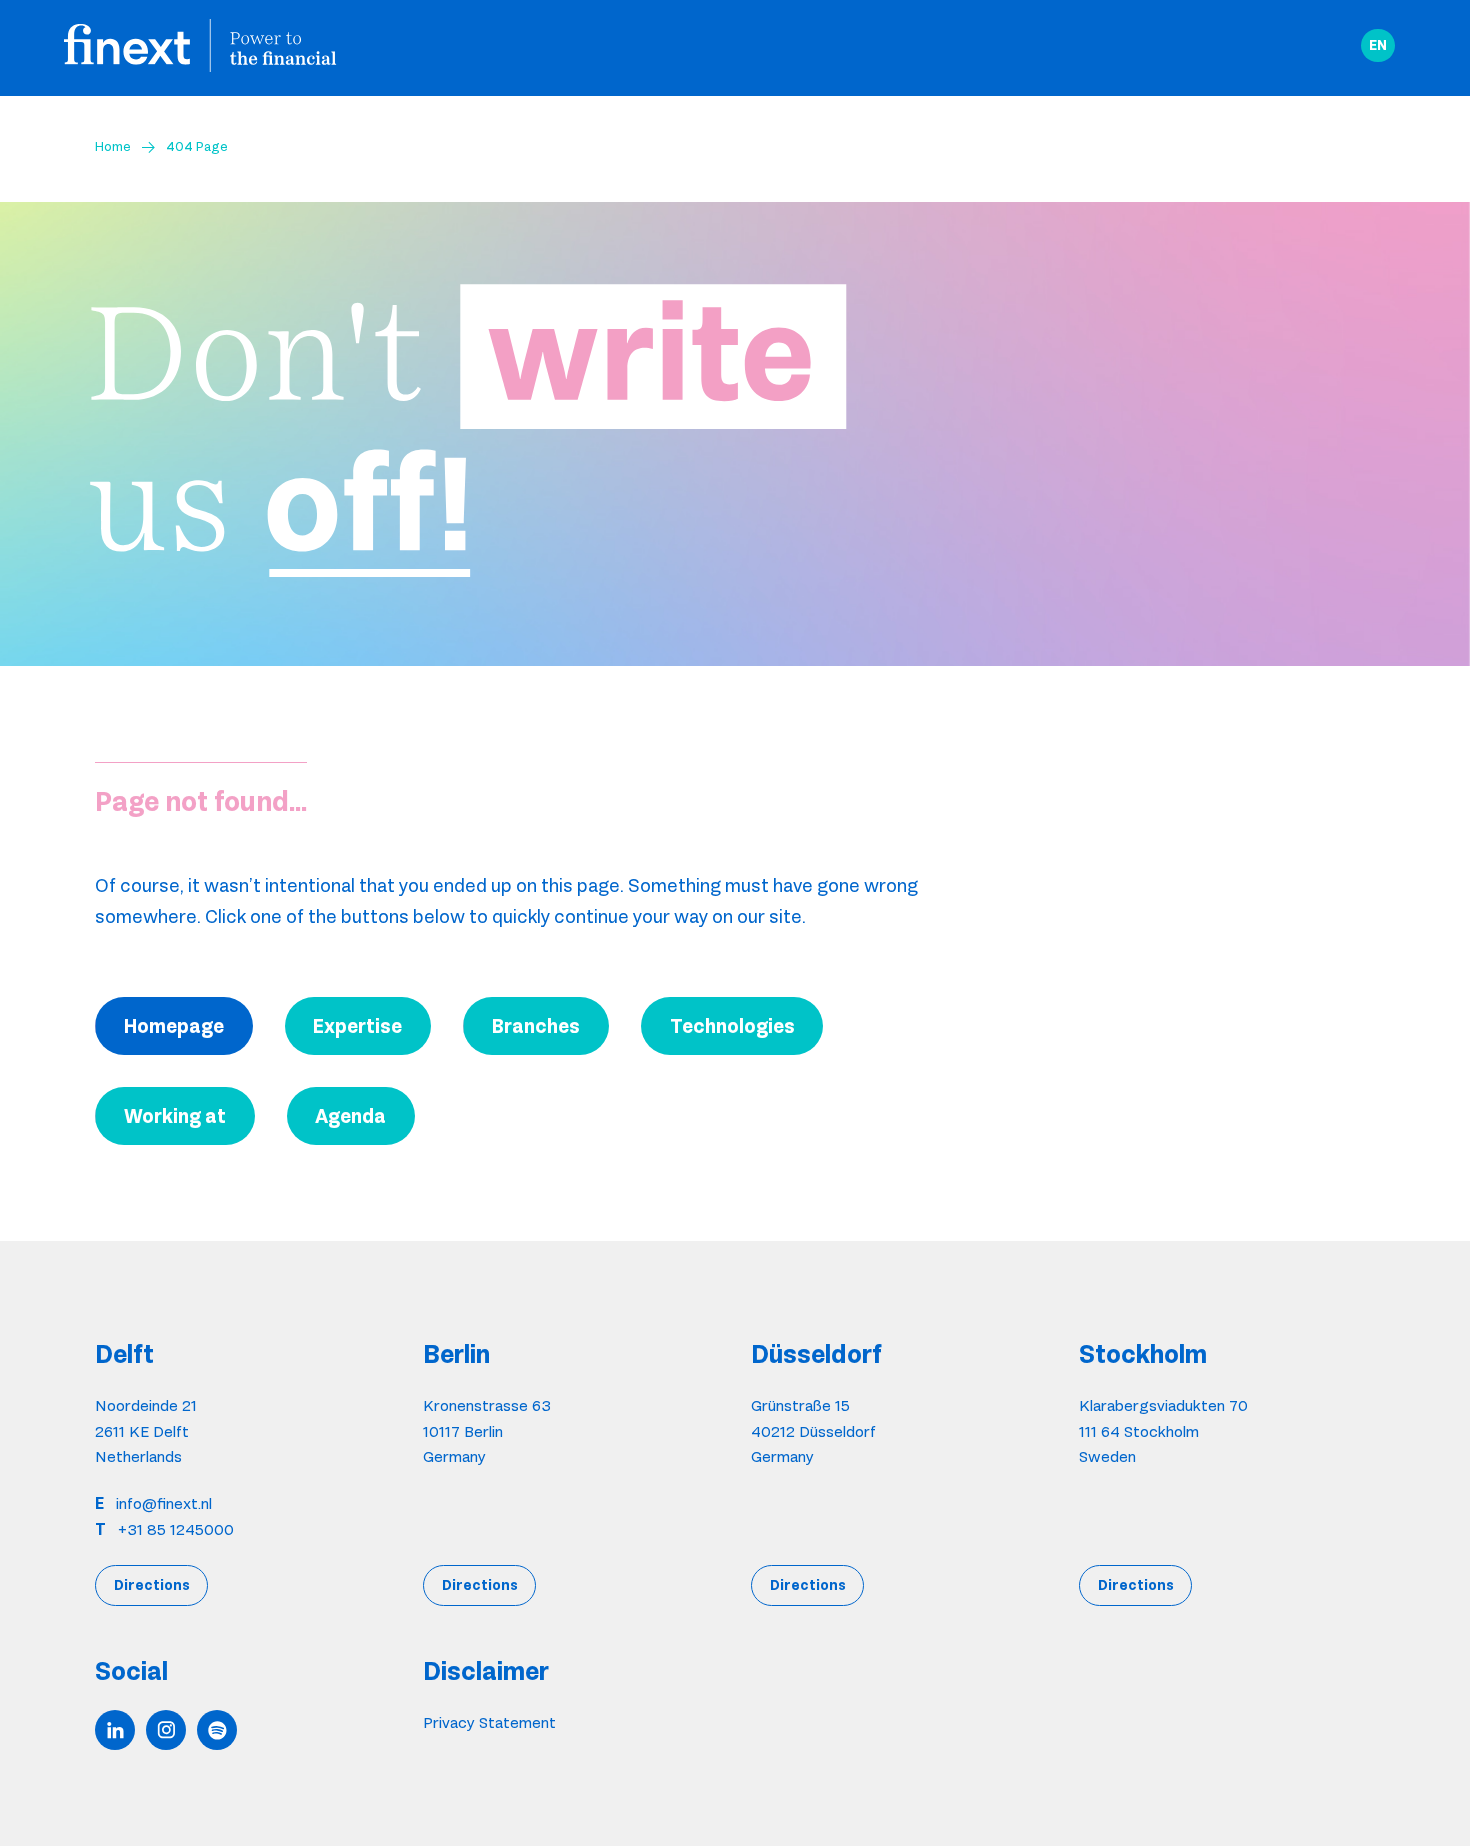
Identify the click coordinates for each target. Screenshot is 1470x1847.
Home (113, 146)
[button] (1378, 46)
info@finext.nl (164, 1503)
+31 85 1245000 (176, 1529)
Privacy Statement (489, 1722)
